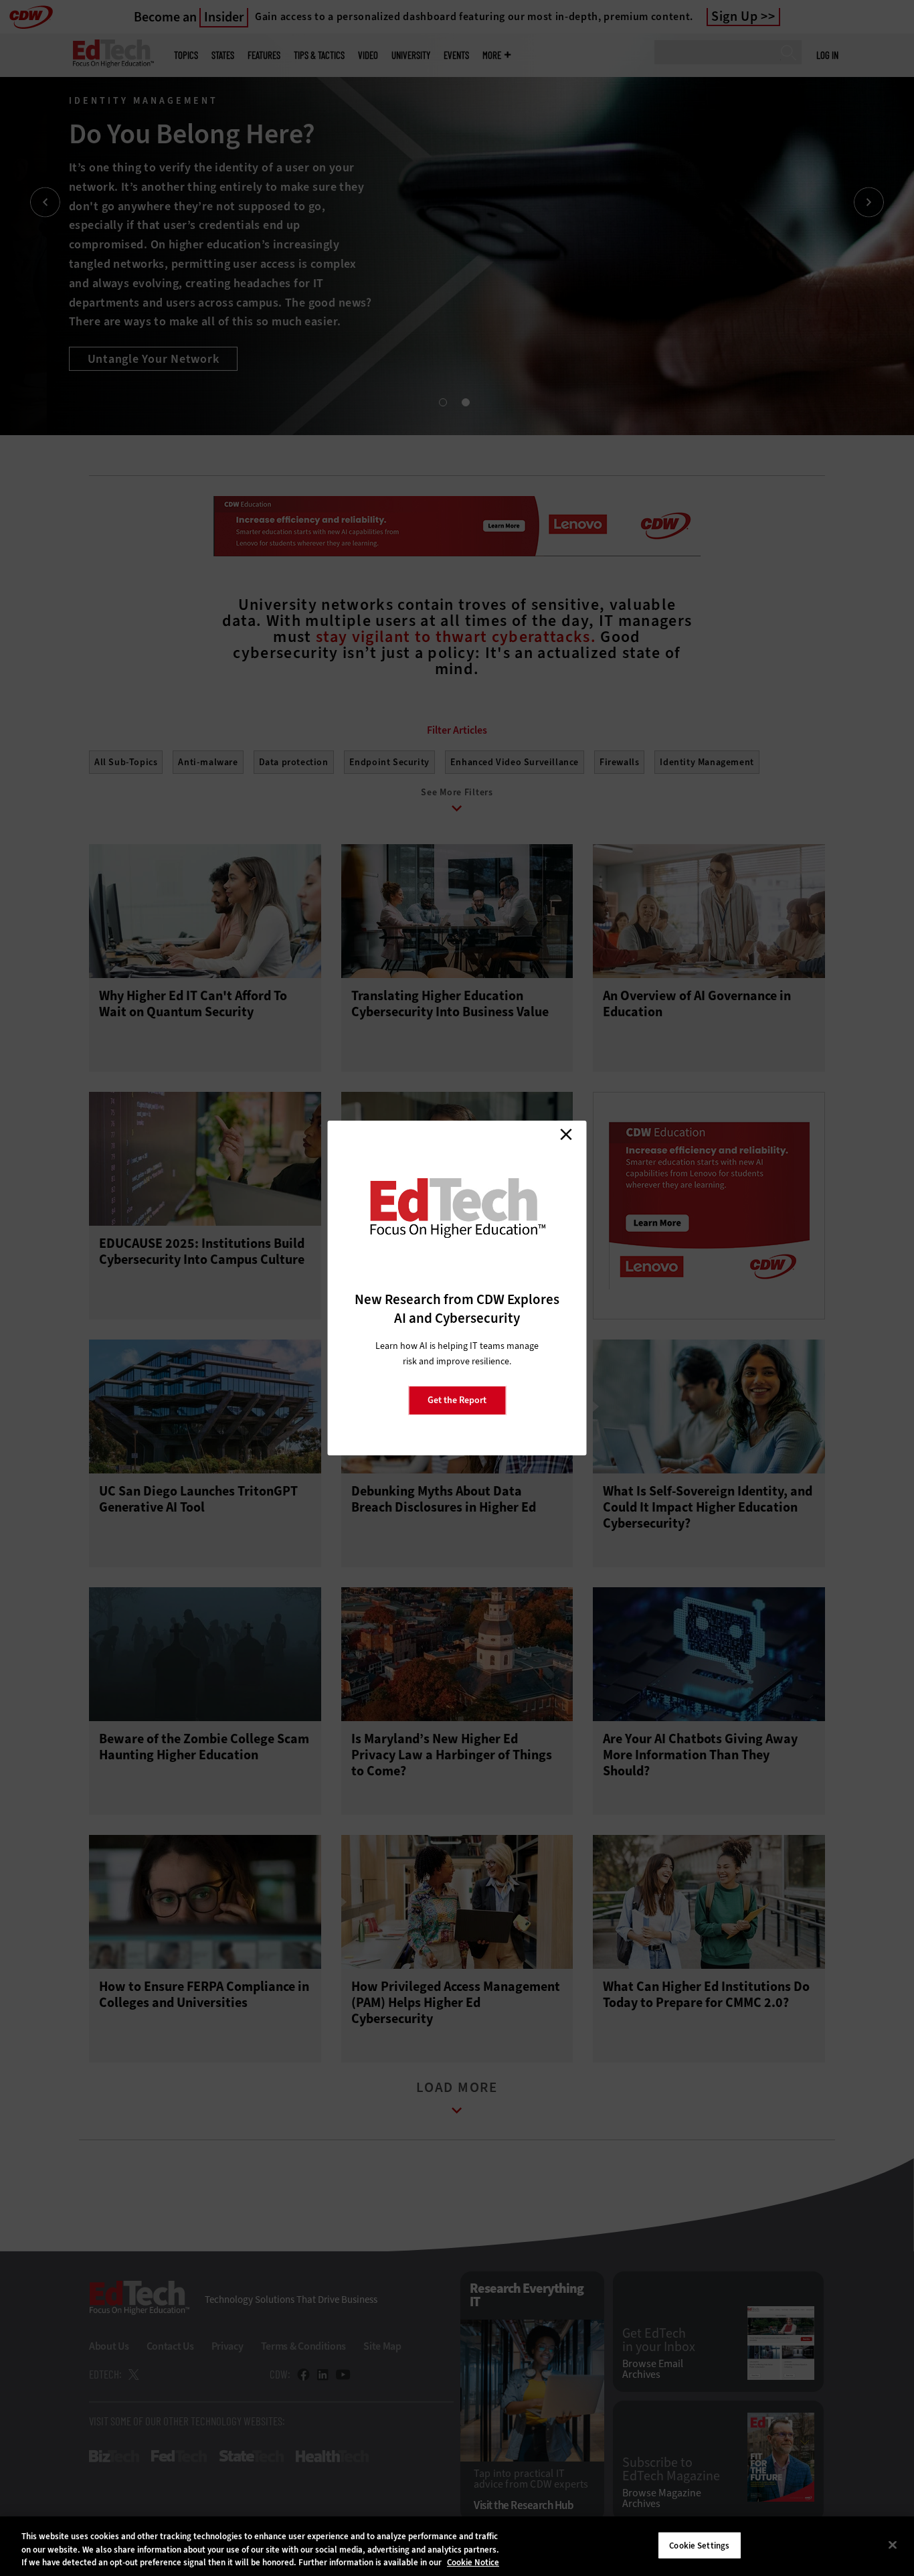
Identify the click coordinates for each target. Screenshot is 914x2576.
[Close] (893, 2545)
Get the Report (457, 1400)
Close (566, 1134)
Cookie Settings (699, 2545)
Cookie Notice (473, 2562)
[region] (457, 2546)
